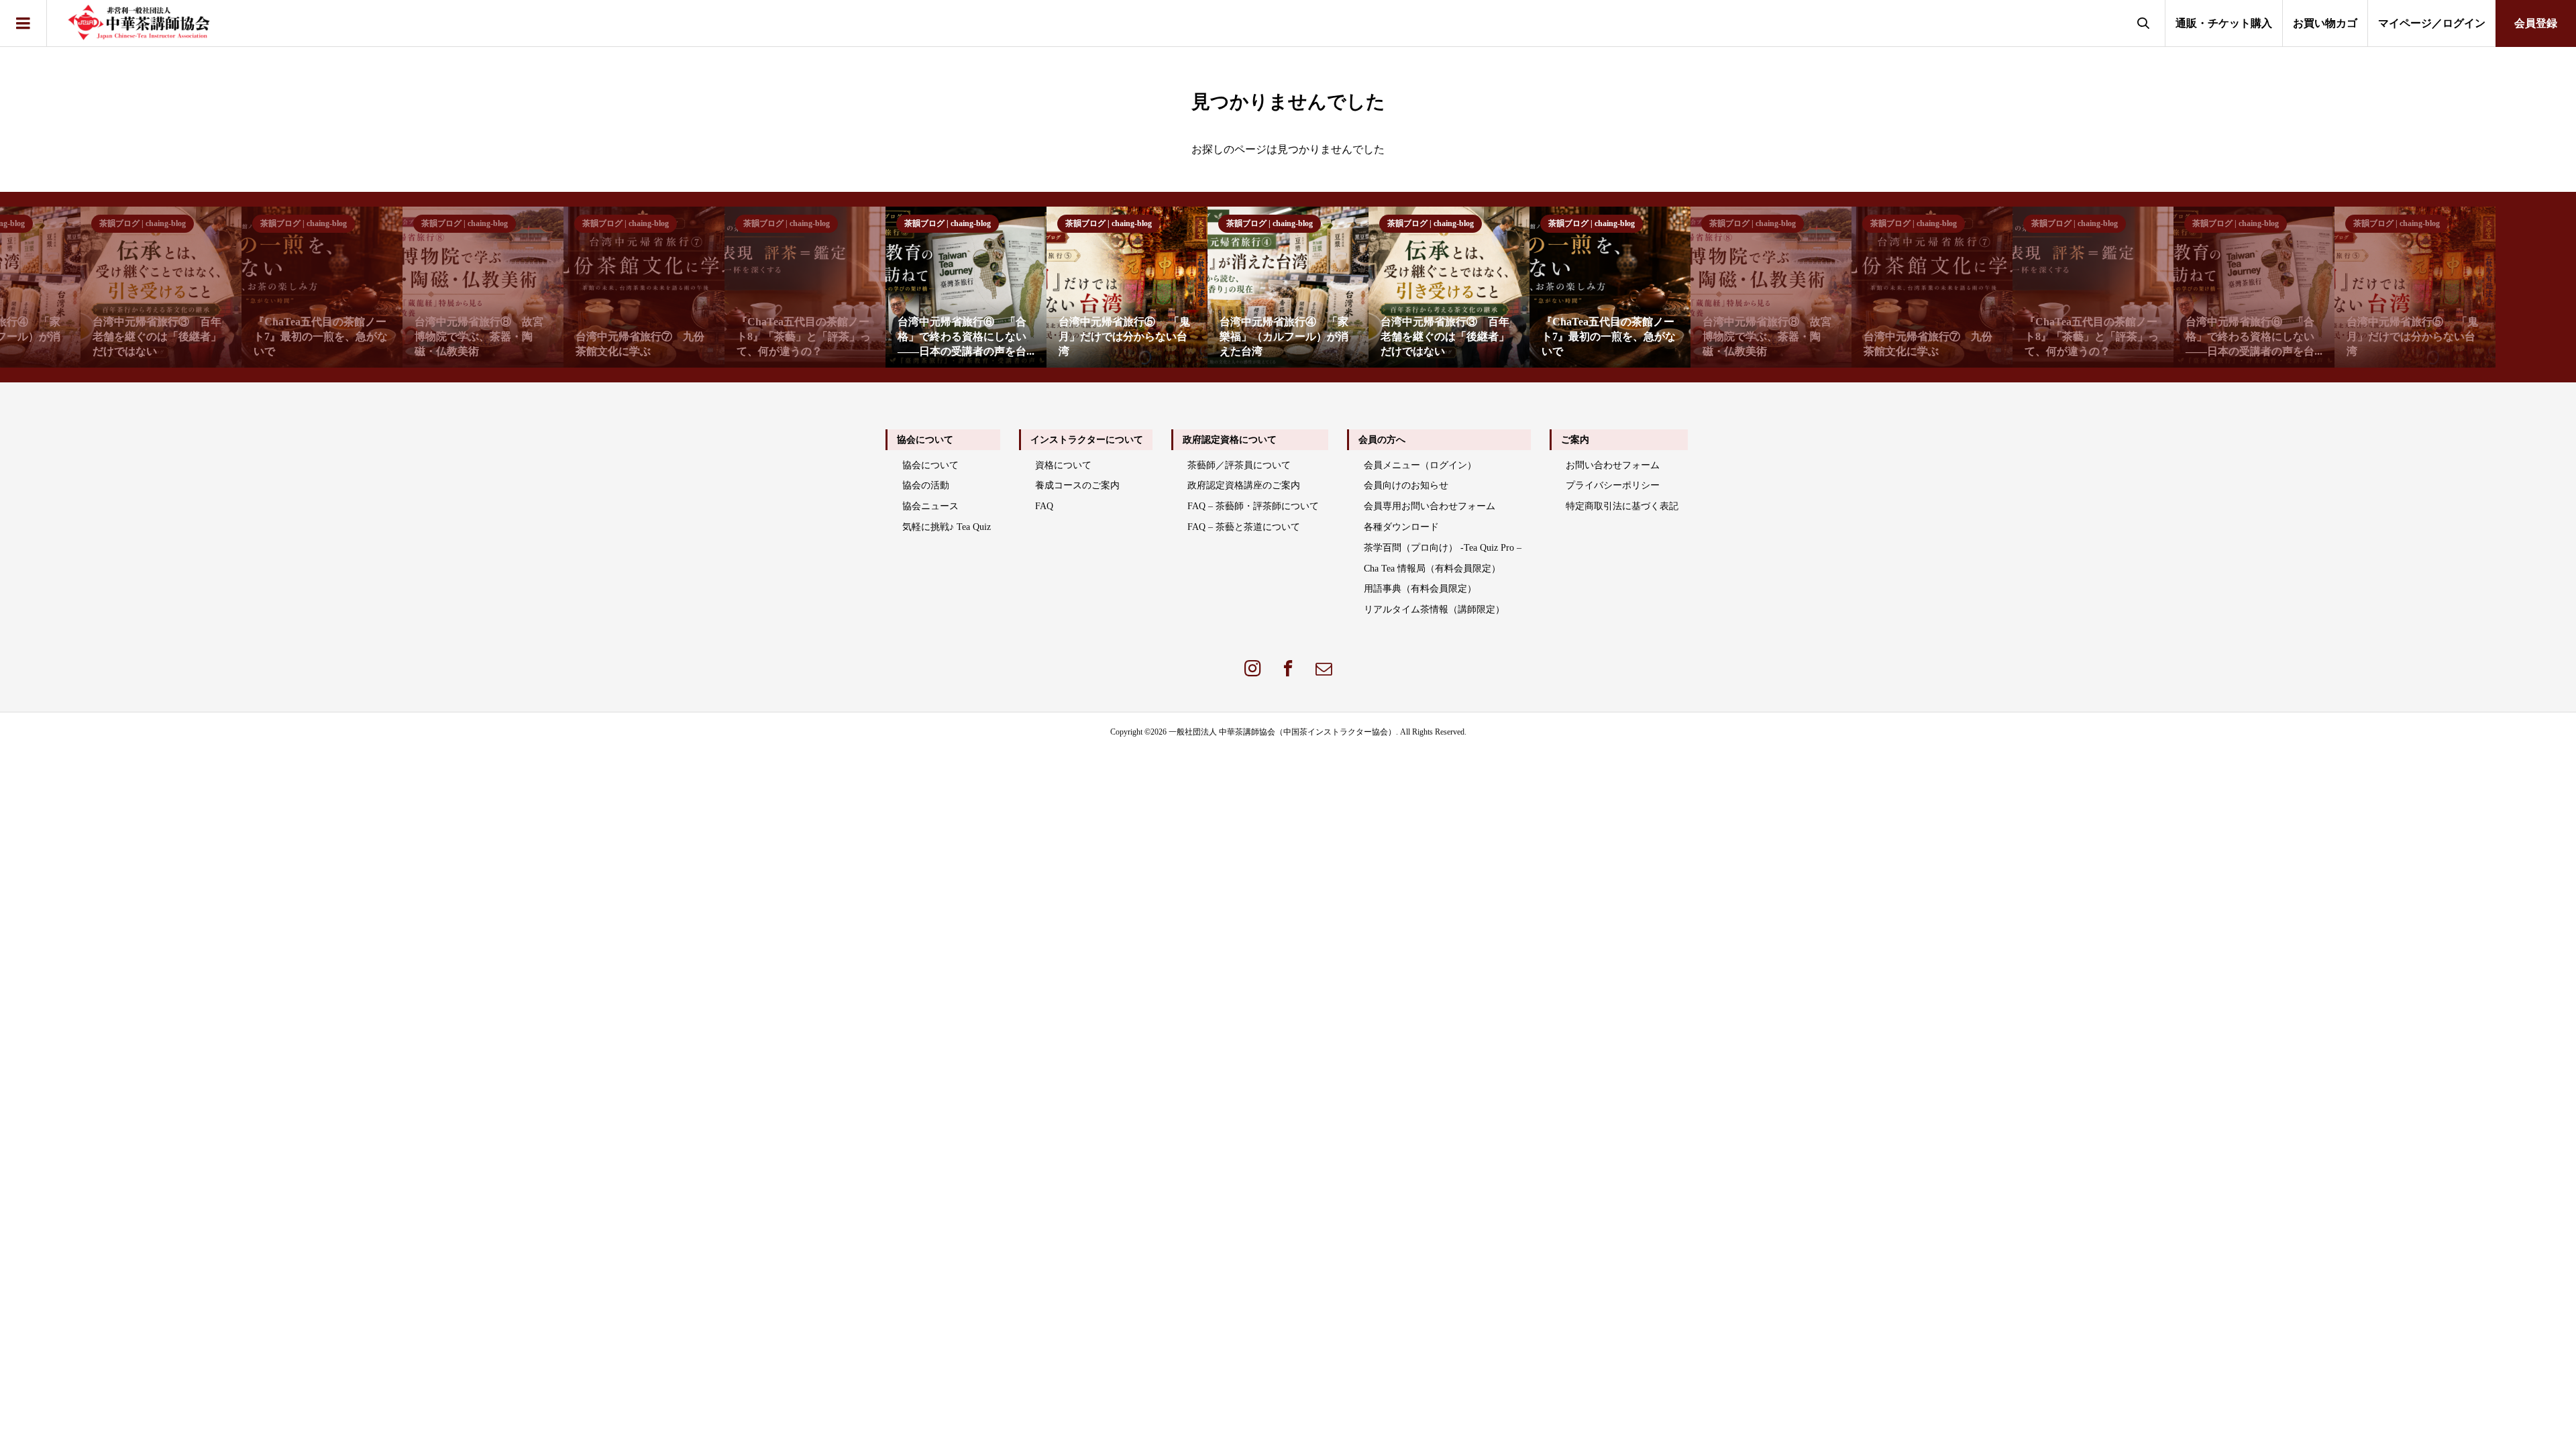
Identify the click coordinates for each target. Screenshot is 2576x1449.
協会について (930, 465)
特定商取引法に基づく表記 (1622, 506)
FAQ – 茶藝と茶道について (1244, 527)
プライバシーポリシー (1613, 485)
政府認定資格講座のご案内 (1244, 485)
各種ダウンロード (1401, 527)
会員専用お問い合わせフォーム (1430, 506)
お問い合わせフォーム (1613, 465)
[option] (483, 287)
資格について (1063, 465)
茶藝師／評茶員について (1239, 465)
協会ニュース (930, 506)
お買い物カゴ (2325, 23)
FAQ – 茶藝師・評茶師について (1253, 506)
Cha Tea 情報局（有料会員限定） (1432, 569)
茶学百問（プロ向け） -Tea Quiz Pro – (1443, 548)
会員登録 (2536, 23)
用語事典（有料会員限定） (1420, 589)
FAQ (1044, 506)
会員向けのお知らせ (1406, 485)
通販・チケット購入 (2224, 23)
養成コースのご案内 (1077, 485)
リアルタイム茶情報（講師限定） (1434, 609)
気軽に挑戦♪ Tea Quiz (947, 527)
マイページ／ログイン (2432, 23)
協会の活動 (926, 485)
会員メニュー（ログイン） (1420, 465)
